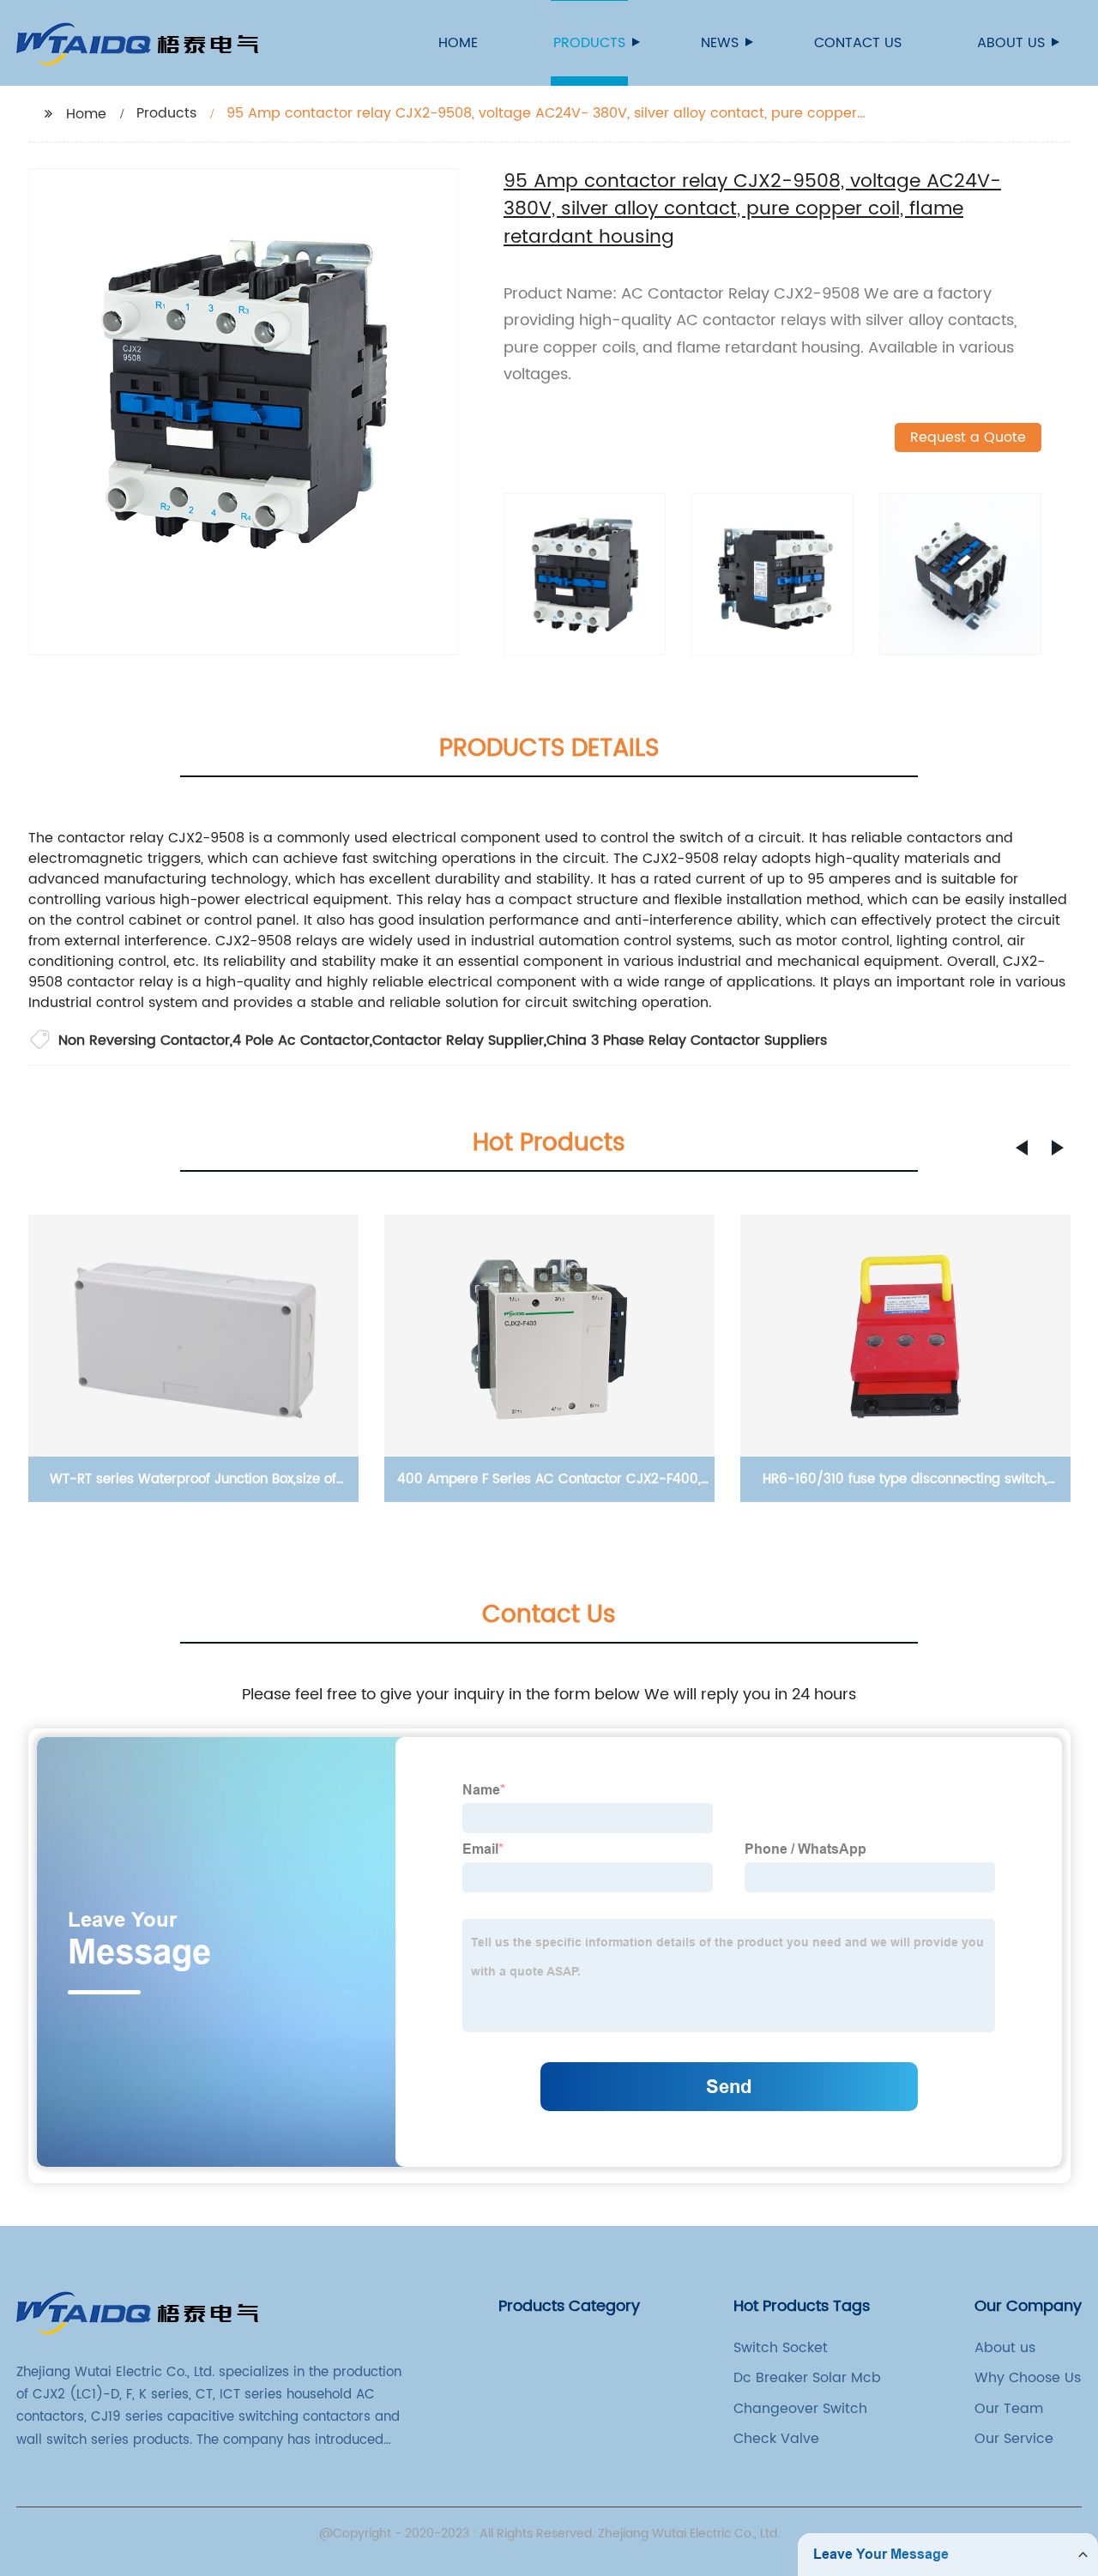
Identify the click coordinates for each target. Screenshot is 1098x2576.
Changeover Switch (800, 2409)
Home (458, 43)
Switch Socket (781, 2348)
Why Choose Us (1028, 2378)
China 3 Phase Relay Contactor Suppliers (687, 1041)
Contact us (858, 43)
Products (589, 43)
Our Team (1009, 2409)
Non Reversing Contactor (144, 1041)
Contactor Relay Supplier (458, 1041)
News (720, 43)
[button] (1022, 1148)
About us (1011, 43)
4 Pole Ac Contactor (301, 1041)
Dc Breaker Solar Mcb (807, 2378)
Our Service (1014, 2439)
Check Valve (776, 2439)
